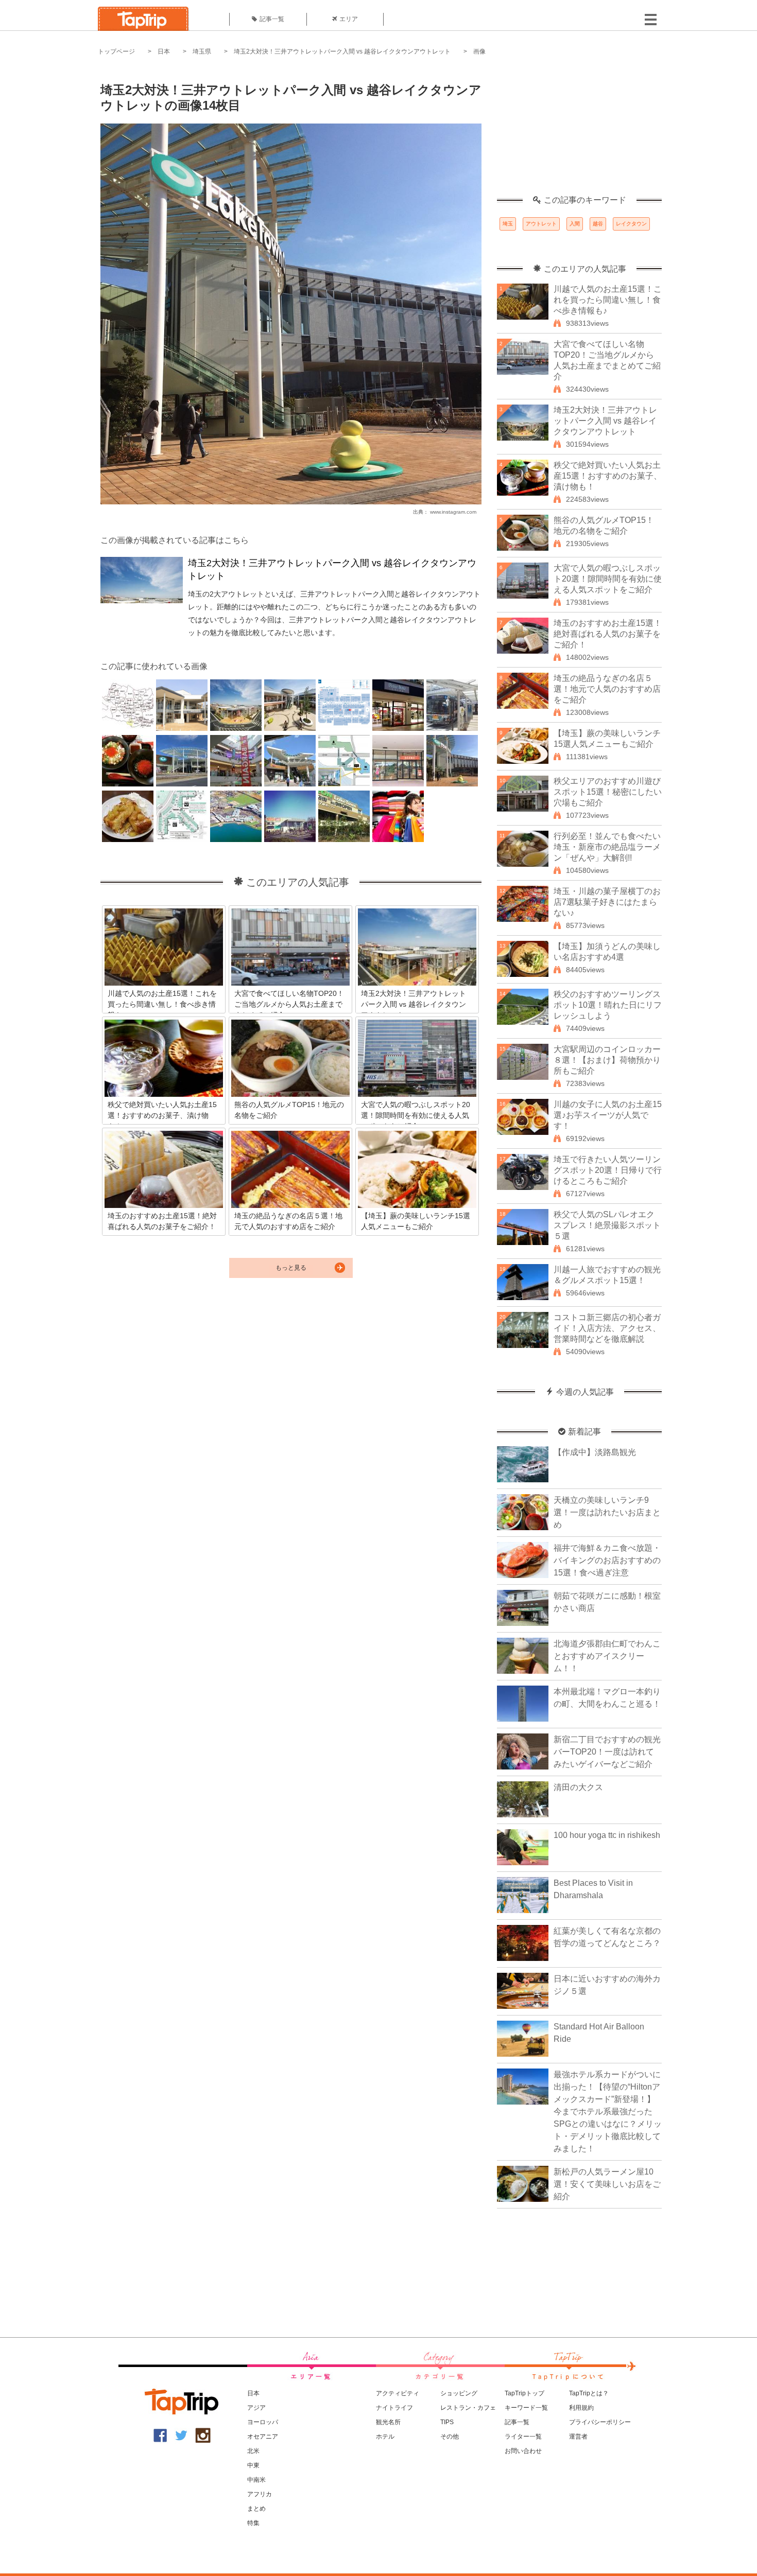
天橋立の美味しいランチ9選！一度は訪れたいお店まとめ (607, 1512)
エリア (349, 19)
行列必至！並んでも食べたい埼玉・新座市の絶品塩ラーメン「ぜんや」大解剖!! (607, 847)
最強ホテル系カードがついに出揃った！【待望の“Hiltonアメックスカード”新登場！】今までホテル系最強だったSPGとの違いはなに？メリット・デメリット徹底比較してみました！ (608, 2111)
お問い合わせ (523, 2451)
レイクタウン (631, 224)
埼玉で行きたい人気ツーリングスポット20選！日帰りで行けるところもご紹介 (608, 1170)
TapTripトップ (524, 2393)
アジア (256, 2408)
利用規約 (581, 2408)
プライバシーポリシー (600, 2422)
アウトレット (541, 224)
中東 (253, 2465)
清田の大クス (578, 1787)
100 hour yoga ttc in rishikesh (607, 1835)
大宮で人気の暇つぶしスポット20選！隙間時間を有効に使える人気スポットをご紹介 (608, 579)
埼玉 (508, 224)
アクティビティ (398, 2393)
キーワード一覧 (526, 2408)
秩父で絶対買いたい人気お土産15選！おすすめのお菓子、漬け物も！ (608, 476)
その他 (450, 2437)
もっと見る (291, 1268)
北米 (253, 2451)
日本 (164, 51)
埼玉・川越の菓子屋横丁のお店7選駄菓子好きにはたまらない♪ (607, 902)
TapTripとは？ (589, 2393)
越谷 (598, 224)
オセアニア (263, 2437)
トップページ (116, 51)
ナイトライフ (394, 2408)
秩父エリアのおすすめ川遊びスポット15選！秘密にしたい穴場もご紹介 (608, 792)
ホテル (385, 2437)
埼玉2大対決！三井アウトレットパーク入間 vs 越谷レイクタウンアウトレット (342, 51)
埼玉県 (202, 51)
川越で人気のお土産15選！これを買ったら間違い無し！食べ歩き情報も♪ (608, 300)
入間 (575, 224)
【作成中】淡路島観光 (595, 1452)
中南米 (256, 2480)
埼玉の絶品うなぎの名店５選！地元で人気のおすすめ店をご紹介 (607, 689)
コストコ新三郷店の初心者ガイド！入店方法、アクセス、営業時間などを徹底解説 (607, 1328)
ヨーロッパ (263, 2422)
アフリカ (260, 2494)
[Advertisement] (579, 131)
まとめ (256, 2509)
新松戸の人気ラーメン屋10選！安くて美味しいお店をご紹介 (607, 2184)
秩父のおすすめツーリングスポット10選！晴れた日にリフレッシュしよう (608, 1005)
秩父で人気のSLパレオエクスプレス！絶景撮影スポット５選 (607, 1225)
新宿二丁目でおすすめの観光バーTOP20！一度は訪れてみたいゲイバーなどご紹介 (607, 1752)
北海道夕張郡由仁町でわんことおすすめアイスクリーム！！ (607, 1656)
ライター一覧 (523, 2437)
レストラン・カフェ (468, 2408)
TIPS (447, 2422)
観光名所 (388, 2422)
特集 (253, 2523)
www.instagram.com (453, 512)
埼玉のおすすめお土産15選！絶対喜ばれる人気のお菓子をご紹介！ (608, 634)
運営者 (578, 2437)
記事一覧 (272, 19)
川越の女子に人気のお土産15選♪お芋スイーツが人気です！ (608, 1115)
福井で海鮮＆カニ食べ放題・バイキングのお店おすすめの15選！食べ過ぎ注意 (607, 1560)
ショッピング (459, 2393)
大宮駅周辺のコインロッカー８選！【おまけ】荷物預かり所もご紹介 (607, 1060)
